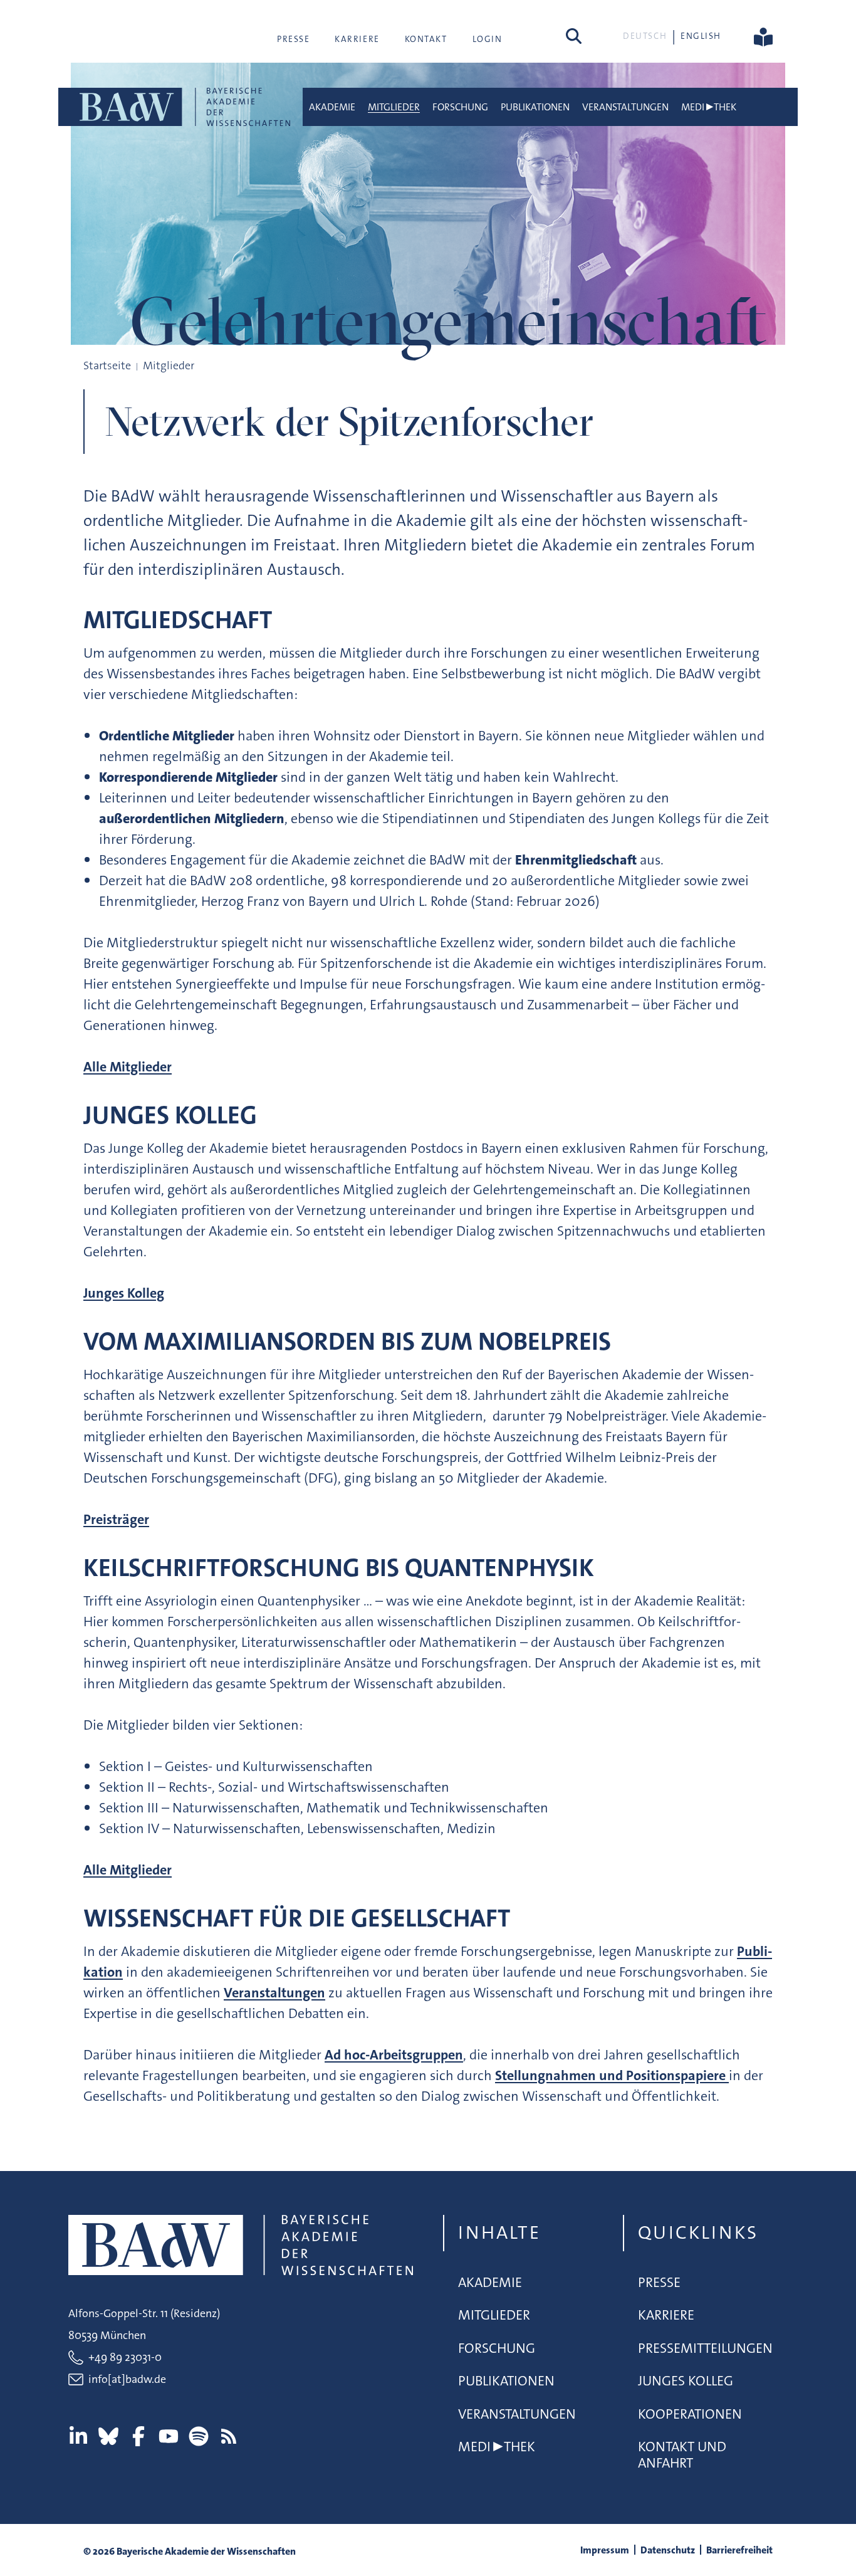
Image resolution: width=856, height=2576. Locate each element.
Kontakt (426, 39)
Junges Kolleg (124, 1293)
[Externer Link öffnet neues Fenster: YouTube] (169, 2436)
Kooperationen (690, 2414)
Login (488, 39)
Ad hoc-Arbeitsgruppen (394, 2055)
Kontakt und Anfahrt (682, 2455)
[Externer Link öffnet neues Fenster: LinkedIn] (78, 2436)
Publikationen (535, 107)
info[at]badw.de (127, 2379)
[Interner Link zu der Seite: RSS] (229, 2436)
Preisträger (116, 1519)
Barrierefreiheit (739, 2550)
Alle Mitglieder (128, 1067)
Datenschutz (668, 2550)
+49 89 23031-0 (125, 2357)
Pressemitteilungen (705, 2348)
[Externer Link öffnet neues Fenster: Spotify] (199, 2436)
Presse (293, 39)
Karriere (357, 39)
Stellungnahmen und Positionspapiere (612, 2075)
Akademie (332, 107)
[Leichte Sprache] (763, 36)
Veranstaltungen (625, 107)
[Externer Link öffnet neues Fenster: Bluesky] (108, 2436)
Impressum (605, 2550)
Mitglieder (394, 107)
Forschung (460, 107)
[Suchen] (574, 36)
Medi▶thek (709, 107)
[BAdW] (184, 107)
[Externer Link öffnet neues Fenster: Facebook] (138, 2436)
